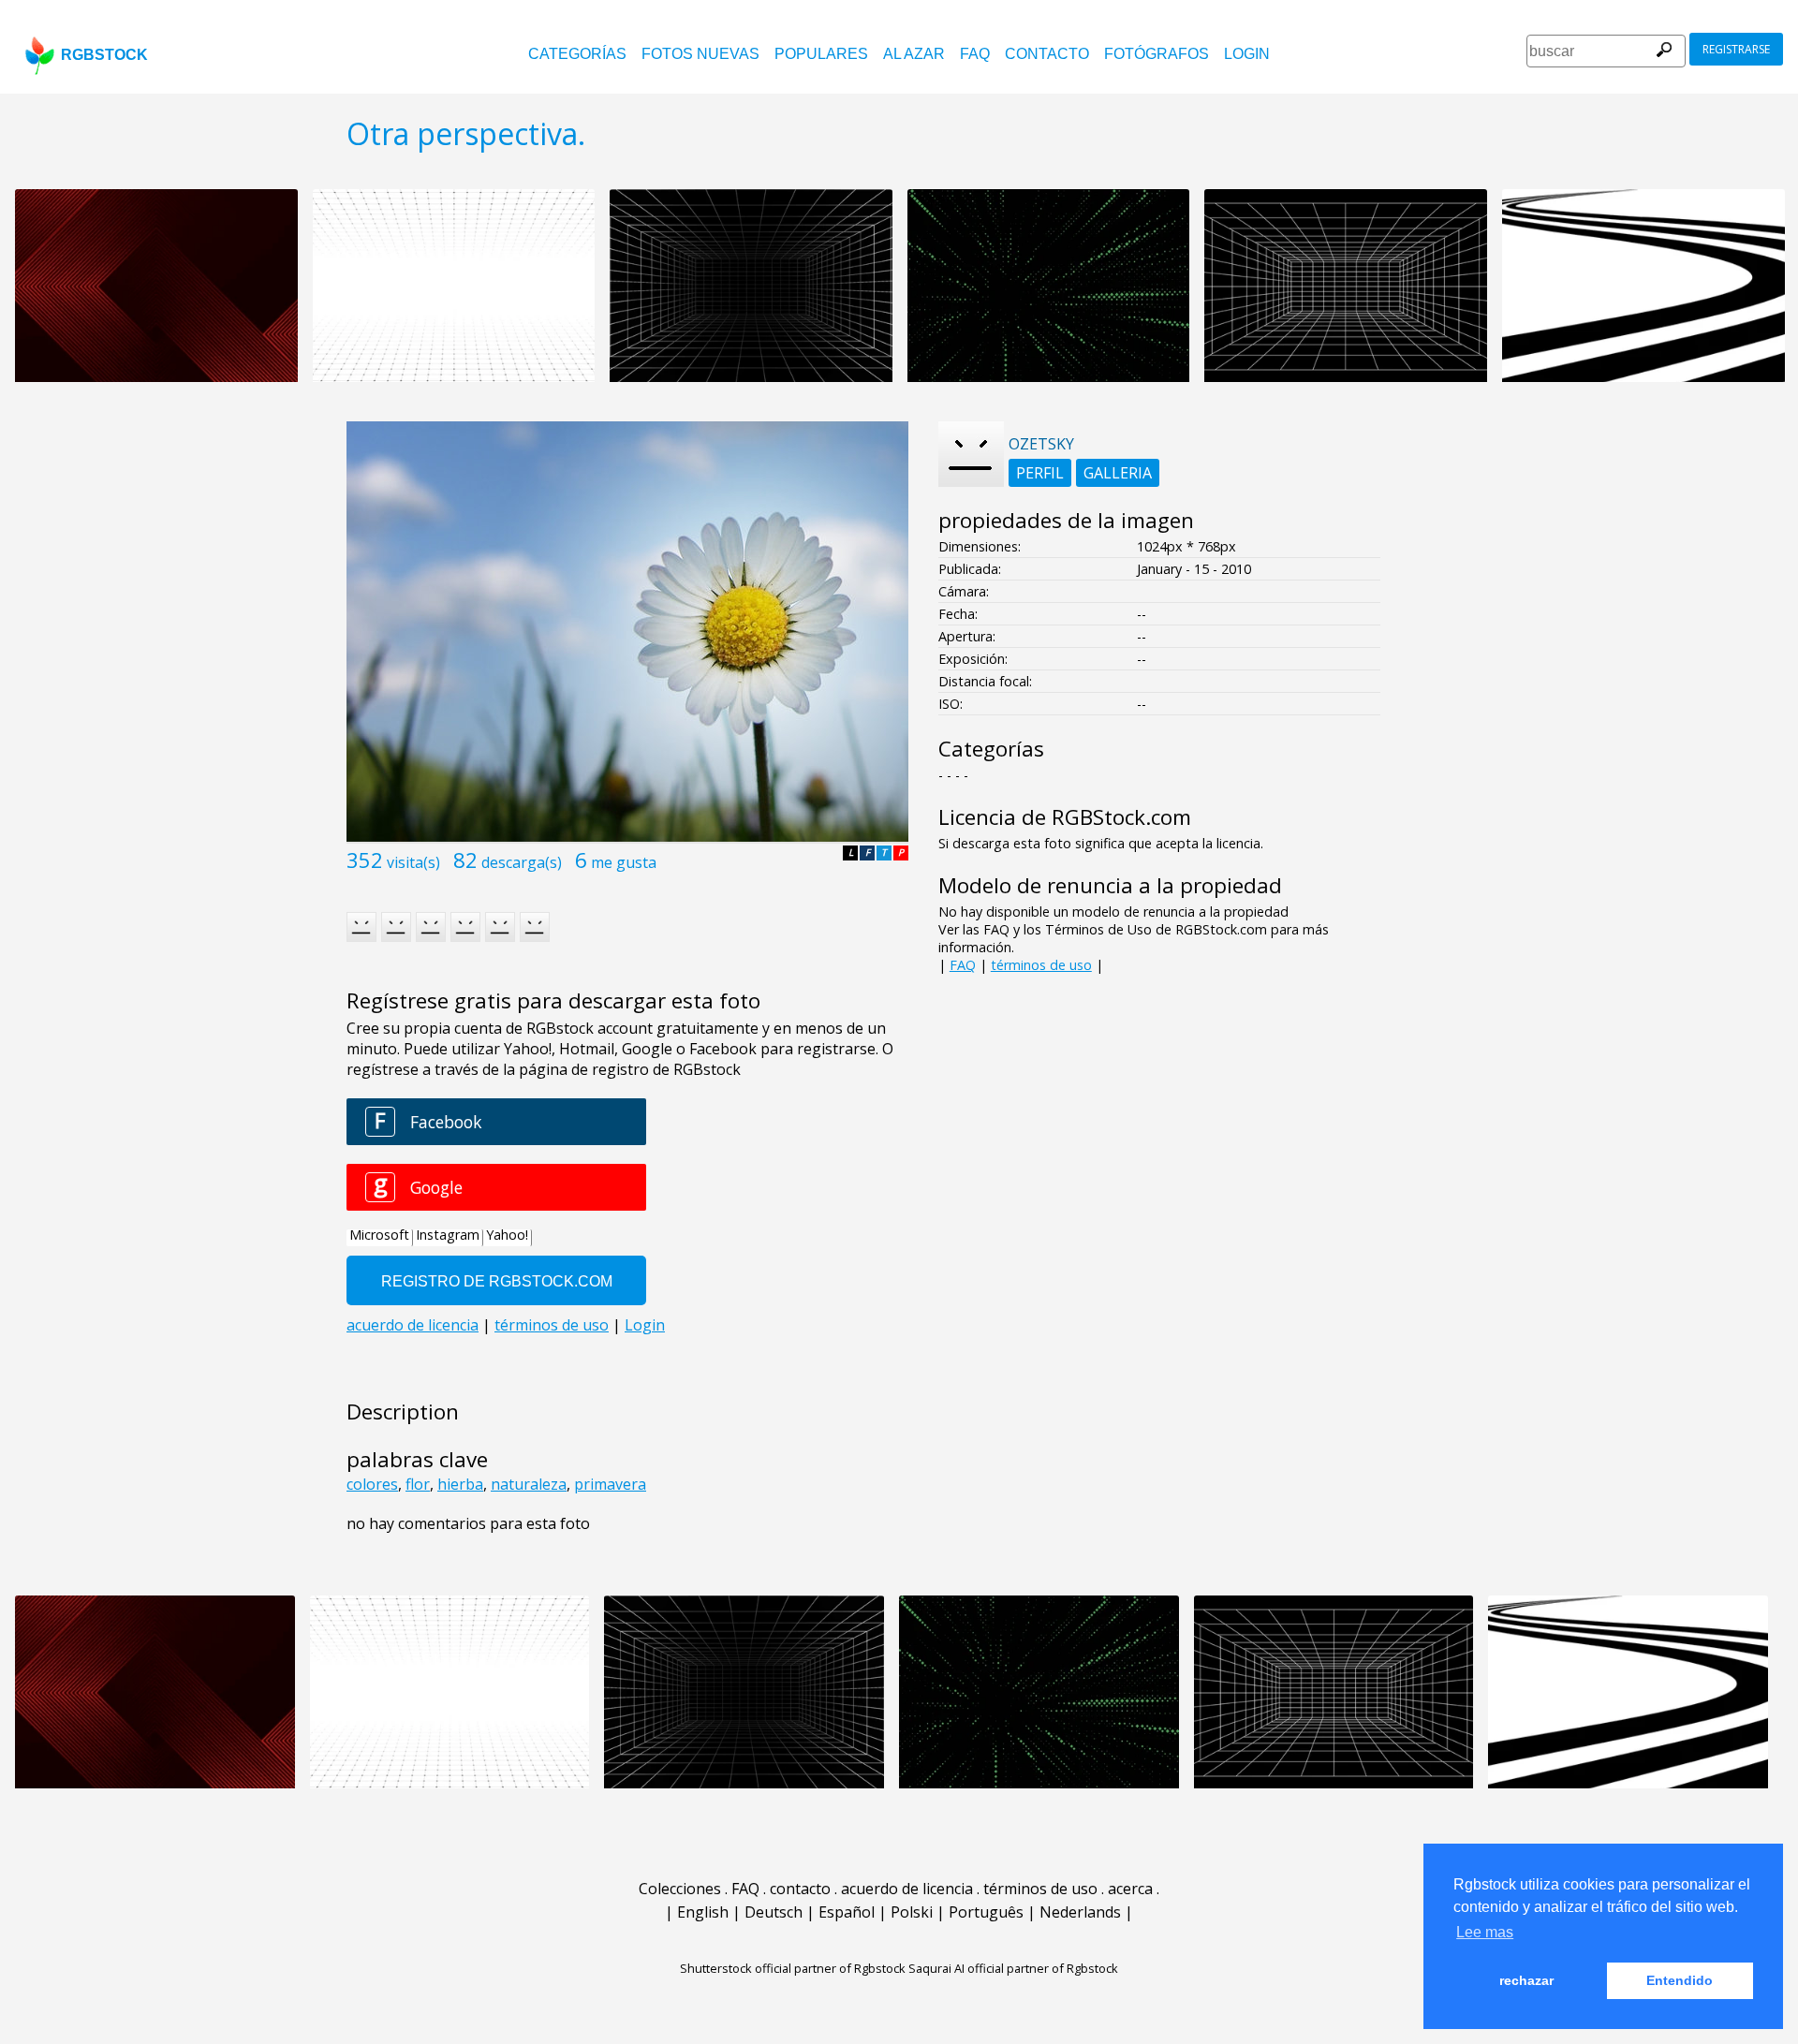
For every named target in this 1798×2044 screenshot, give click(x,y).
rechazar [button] (1526, 1980)
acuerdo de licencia (907, 1889)
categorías (577, 54)
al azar (914, 54)
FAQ (975, 54)
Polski (912, 1912)
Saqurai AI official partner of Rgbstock (1013, 1968)
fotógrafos (1157, 54)
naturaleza (529, 1484)
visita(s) (413, 862)
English (703, 1912)
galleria (1118, 473)
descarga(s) (522, 862)
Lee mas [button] (1485, 1932)
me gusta (624, 862)
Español (847, 1912)
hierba (460, 1484)
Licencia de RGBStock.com (1065, 817)
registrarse (1736, 49)
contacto (1047, 54)
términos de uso (1041, 965)
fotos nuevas (700, 54)
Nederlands (1080, 1912)
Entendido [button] (1680, 1980)
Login (1247, 54)
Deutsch (774, 1912)
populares (821, 54)
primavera (610, 1484)
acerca (1130, 1889)
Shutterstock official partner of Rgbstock (793, 1968)
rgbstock (104, 55)
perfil (1040, 473)
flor (418, 1484)
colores (372, 1484)
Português (986, 1912)
